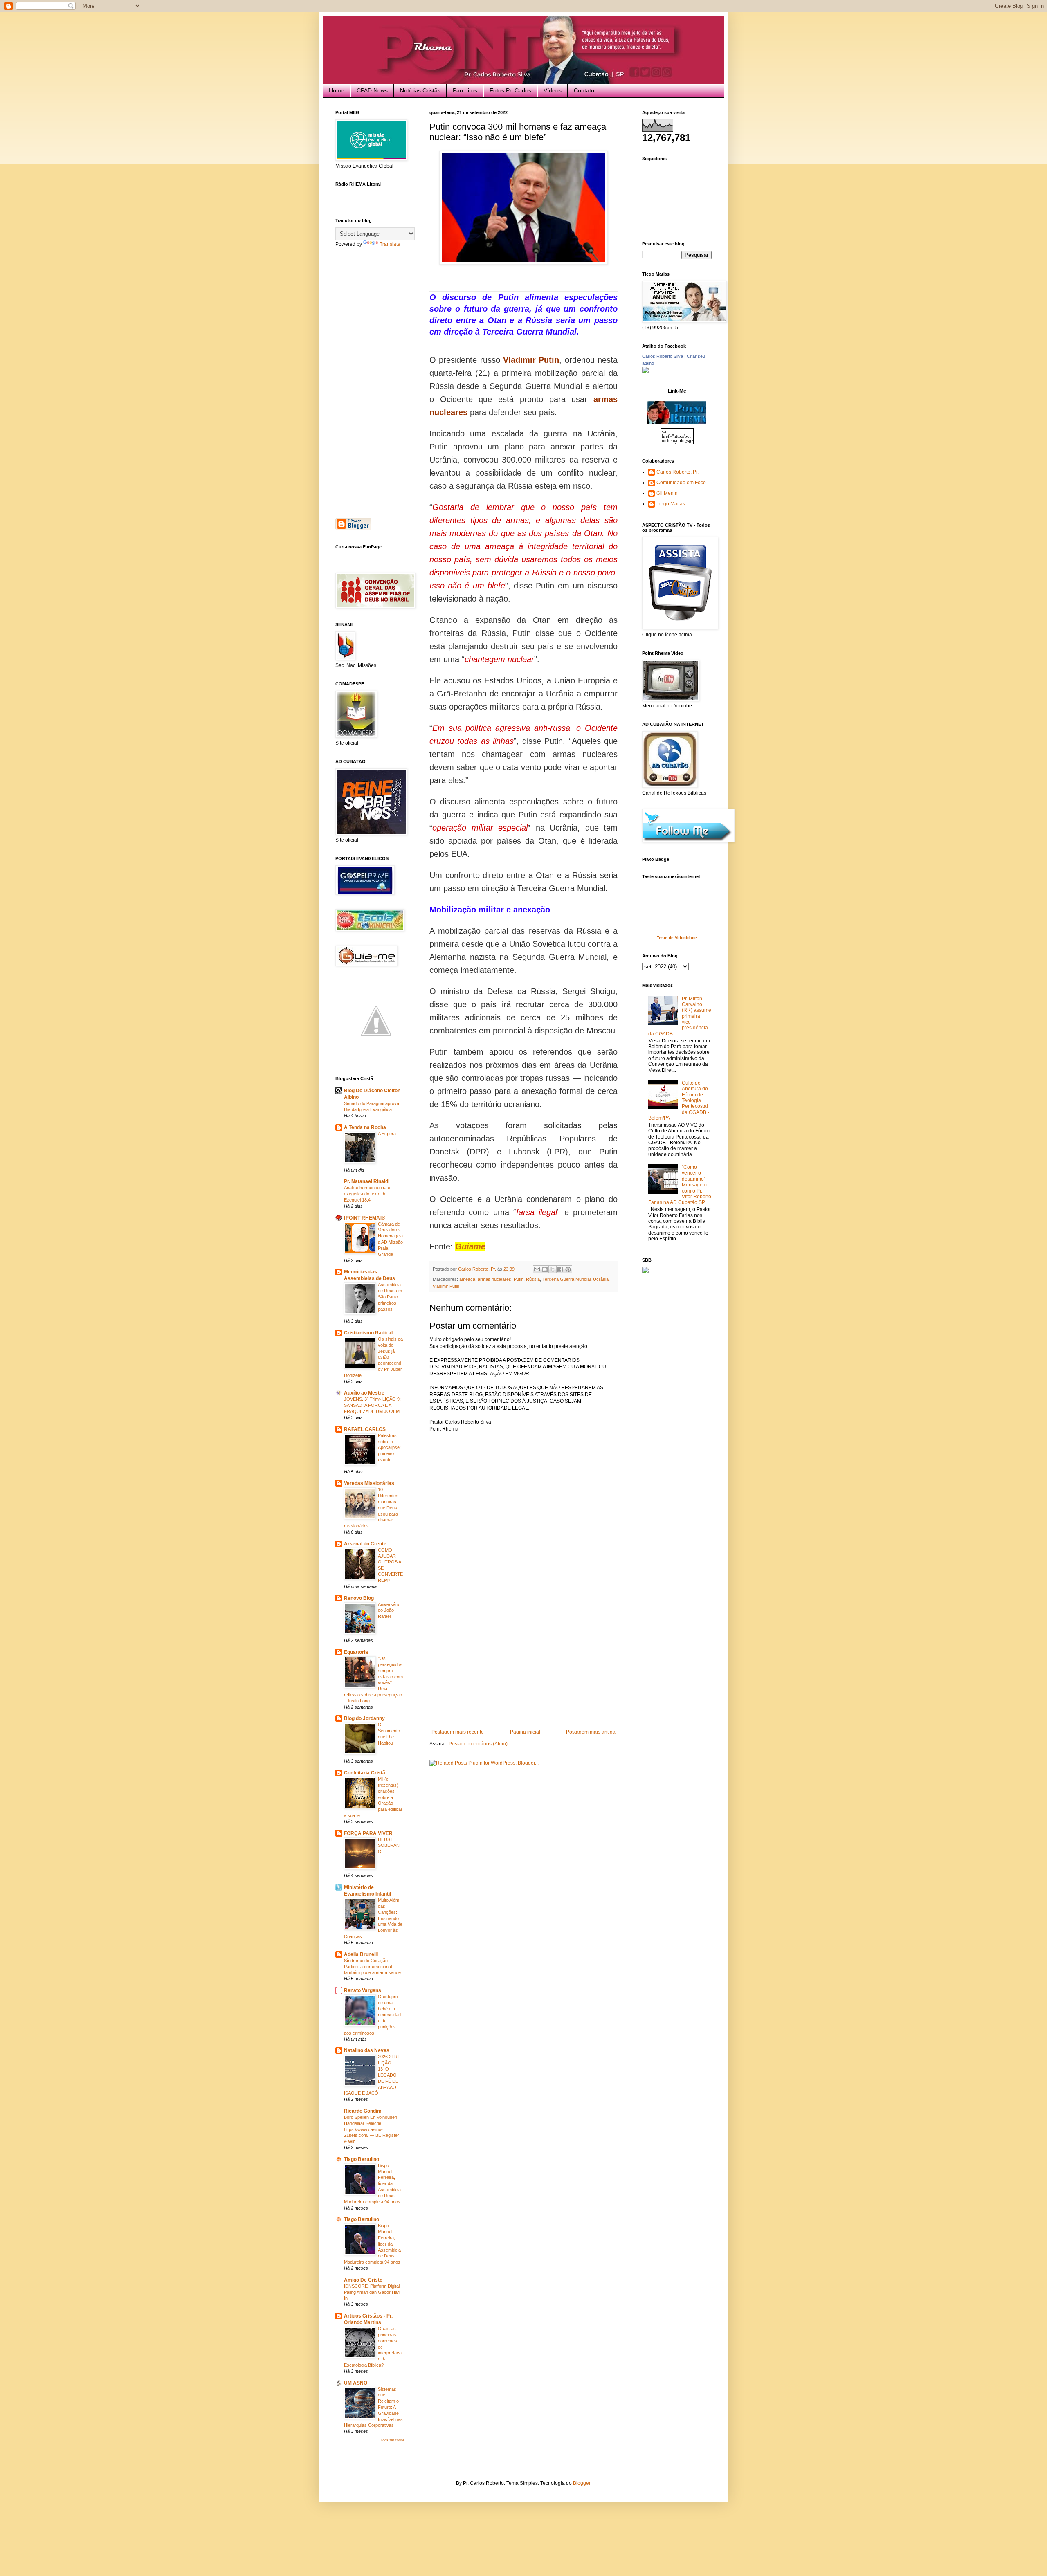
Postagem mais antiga (591, 1732)
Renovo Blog (359, 1598)
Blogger (582, 2483)
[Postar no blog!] (545, 1269)
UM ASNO (356, 2383)
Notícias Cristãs (420, 90)
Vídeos (553, 90)
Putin (519, 1279)
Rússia (533, 1279)
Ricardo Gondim (363, 2111)
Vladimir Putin (446, 1286)
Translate (390, 244)
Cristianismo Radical (368, 1333)
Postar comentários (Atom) (478, 1744)
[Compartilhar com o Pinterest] (568, 1269)
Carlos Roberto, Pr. (677, 472)
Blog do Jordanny (364, 1718)
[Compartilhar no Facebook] (560, 1269)
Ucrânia (601, 1279)
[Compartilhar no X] (553, 1269)
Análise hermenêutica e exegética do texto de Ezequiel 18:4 (367, 1194)
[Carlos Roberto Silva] (645, 372)
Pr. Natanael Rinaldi (367, 1181)
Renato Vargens (363, 1990)
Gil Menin (667, 493)
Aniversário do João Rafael (389, 1610)
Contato (584, 90)
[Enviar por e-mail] (537, 1269)
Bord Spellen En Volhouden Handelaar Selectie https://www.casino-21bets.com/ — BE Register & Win (372, 2129)
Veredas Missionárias (369, 1483)
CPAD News (372, 90)
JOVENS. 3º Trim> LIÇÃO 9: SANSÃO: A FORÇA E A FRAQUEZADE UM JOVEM (372, 1405)
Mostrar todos (393, 2440)
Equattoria (356, 1652)
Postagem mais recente (458, 1732)
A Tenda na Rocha (365, 1127)
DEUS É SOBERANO (389, 1846)
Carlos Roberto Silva (663, 356)
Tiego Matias (671, 504)
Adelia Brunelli (361, 1954)
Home (337, 90)
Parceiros (465, 90)
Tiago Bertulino (362, 2159)
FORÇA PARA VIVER (368, 1833)
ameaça (467, 1279)
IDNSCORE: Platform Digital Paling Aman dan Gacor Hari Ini (372, 2292)
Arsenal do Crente (365, 1544)
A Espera (387, 1134)
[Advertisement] (523, 1668)
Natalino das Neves (367, 2050)
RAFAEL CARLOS (365, 1429)
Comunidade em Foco (681, 483)
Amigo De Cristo (363, 2280)
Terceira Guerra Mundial (566, 1279)
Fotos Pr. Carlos (510, 90)
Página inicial (525, 1732)
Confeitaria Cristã (365, 1773)
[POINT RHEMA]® (365, 1218)
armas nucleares (494, 1279)
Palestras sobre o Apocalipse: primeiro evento (389, 1447)
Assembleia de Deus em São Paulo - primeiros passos (390, 1297)
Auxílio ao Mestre (364, 1393)
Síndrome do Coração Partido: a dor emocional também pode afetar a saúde (372, 1967)
